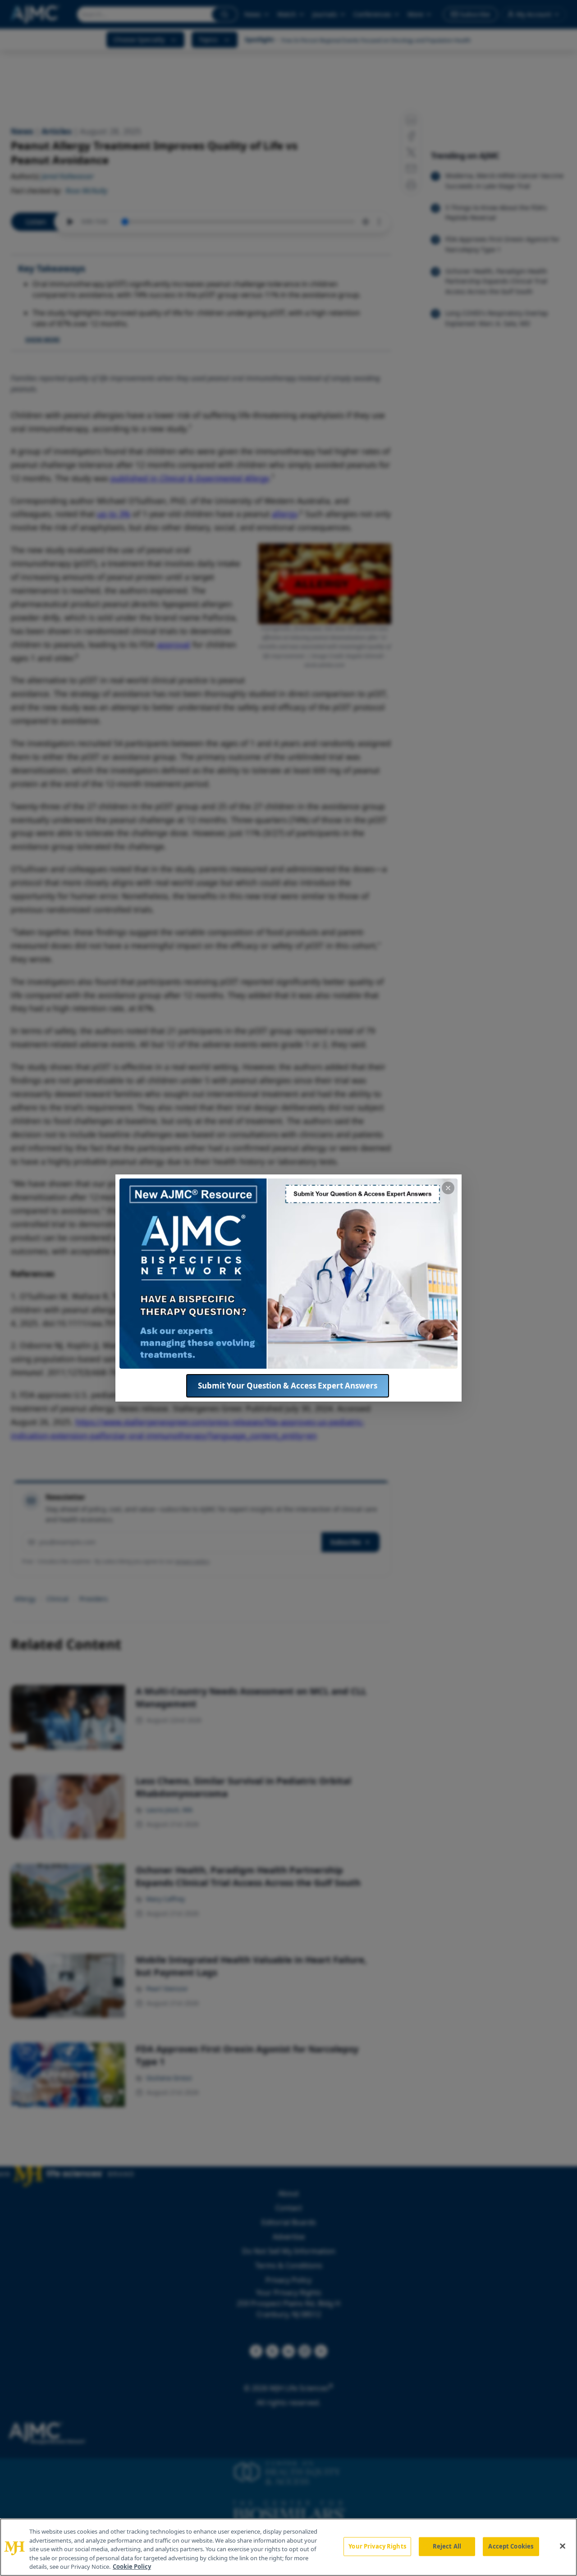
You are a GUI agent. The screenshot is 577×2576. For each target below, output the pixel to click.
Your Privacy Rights (377, 2546)
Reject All (447, 2546)
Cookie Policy (132, 2567)
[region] (288, 2547)
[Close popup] (448, 1188)
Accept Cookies (511, 2546)
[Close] (563, 2546)
